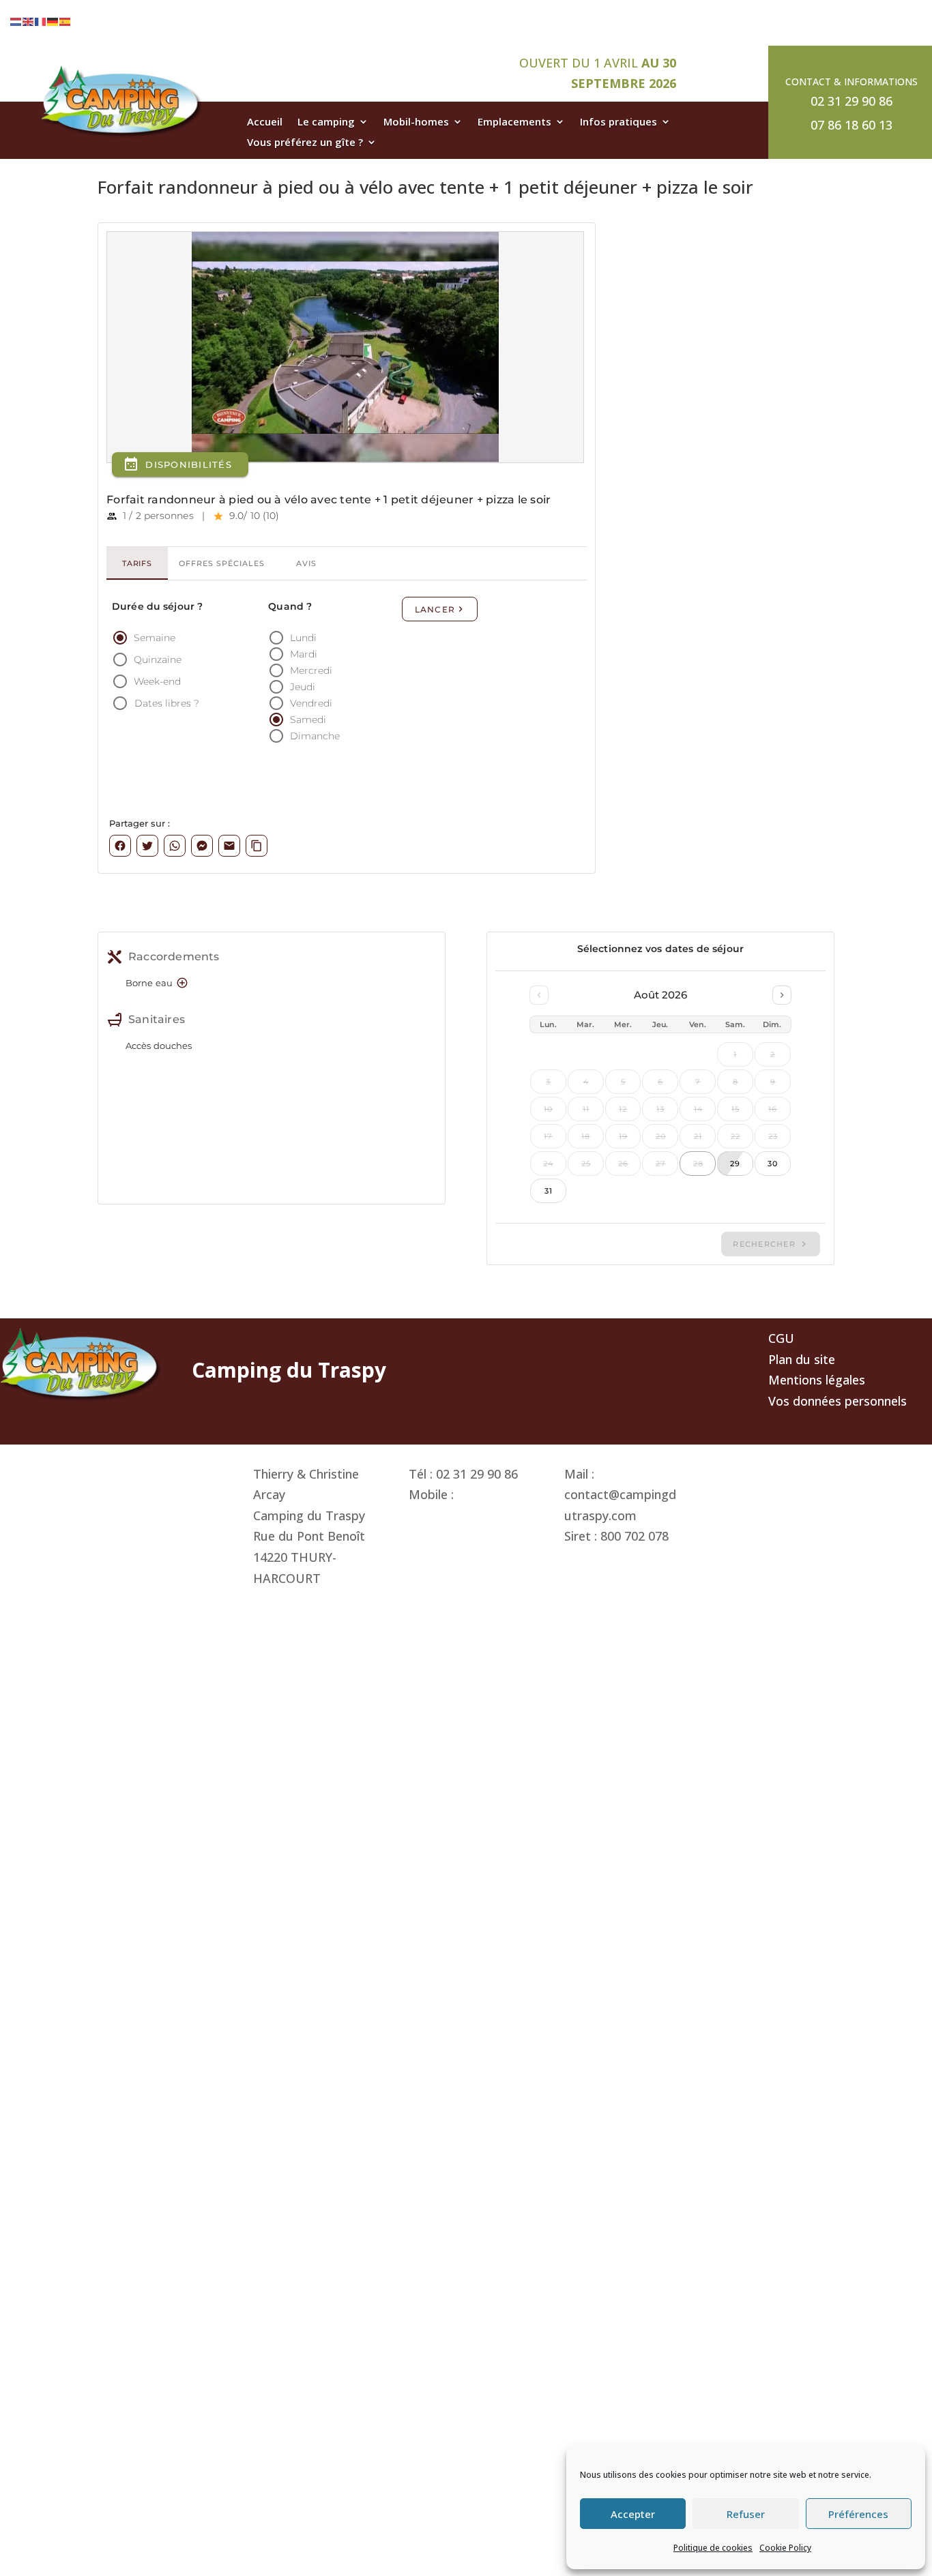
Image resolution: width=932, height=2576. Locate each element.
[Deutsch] (53, 20)
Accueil (265, 122)
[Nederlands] (16, 20)
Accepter (633, 2514)
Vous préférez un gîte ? (305, 143)
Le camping (326, 122)
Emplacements (514, 122)
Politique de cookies (713, 2548)
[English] (29, 20)
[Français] (41, 20)
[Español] (65, 20)
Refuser (746, 2514)
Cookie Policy (785, 2548)
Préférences (858, 2514)
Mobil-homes (416, 122)
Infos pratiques (618, 122)
